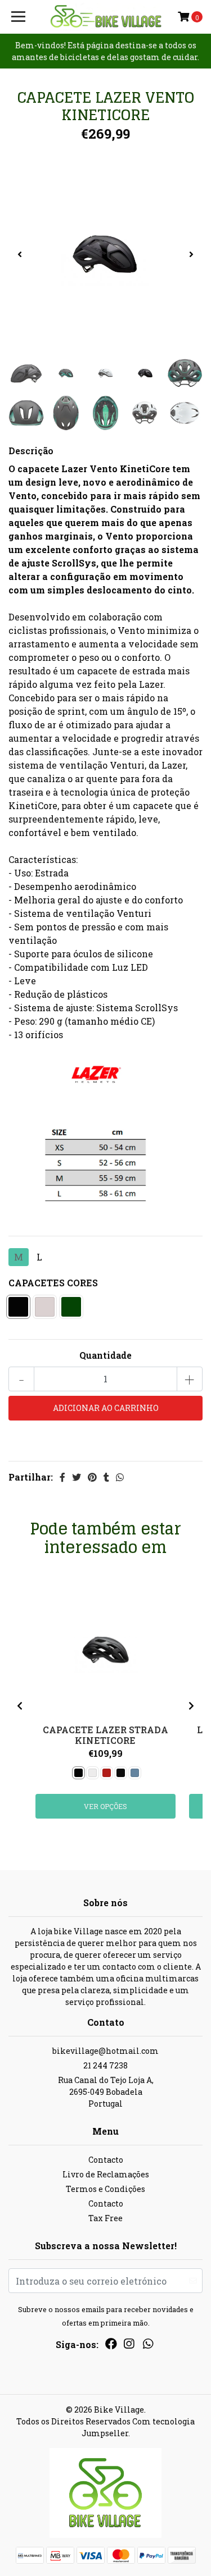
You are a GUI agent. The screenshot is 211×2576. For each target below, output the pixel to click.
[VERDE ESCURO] (71, 1307)
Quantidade (105, 1355)
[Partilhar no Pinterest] (92, 1477)
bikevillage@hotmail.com (105, 2051)
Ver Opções (105, 1806)
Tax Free (105, 2218)
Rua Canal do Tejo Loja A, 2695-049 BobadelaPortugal (106, 2092)
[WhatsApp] (148, 2346)
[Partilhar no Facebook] (62, 1477)
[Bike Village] (106, 17)
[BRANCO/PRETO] (45, 1307)
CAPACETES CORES (53, 1283)
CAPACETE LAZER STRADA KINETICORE (105, 1735)
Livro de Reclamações (106, 2174)
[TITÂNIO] (121, 1773)
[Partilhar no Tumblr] (106, 1477)
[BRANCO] (93, 1773)
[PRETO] (18, 1307)
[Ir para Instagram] (129, 2346)
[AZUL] (135, 1773)
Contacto (106, 2160)
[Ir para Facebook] (111, 2346)
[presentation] (20, 254)
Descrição (31, 451)
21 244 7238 (105, 2065)
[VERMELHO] (107, 1773)
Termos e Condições (105, 2189)
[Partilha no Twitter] (77, 1477)
